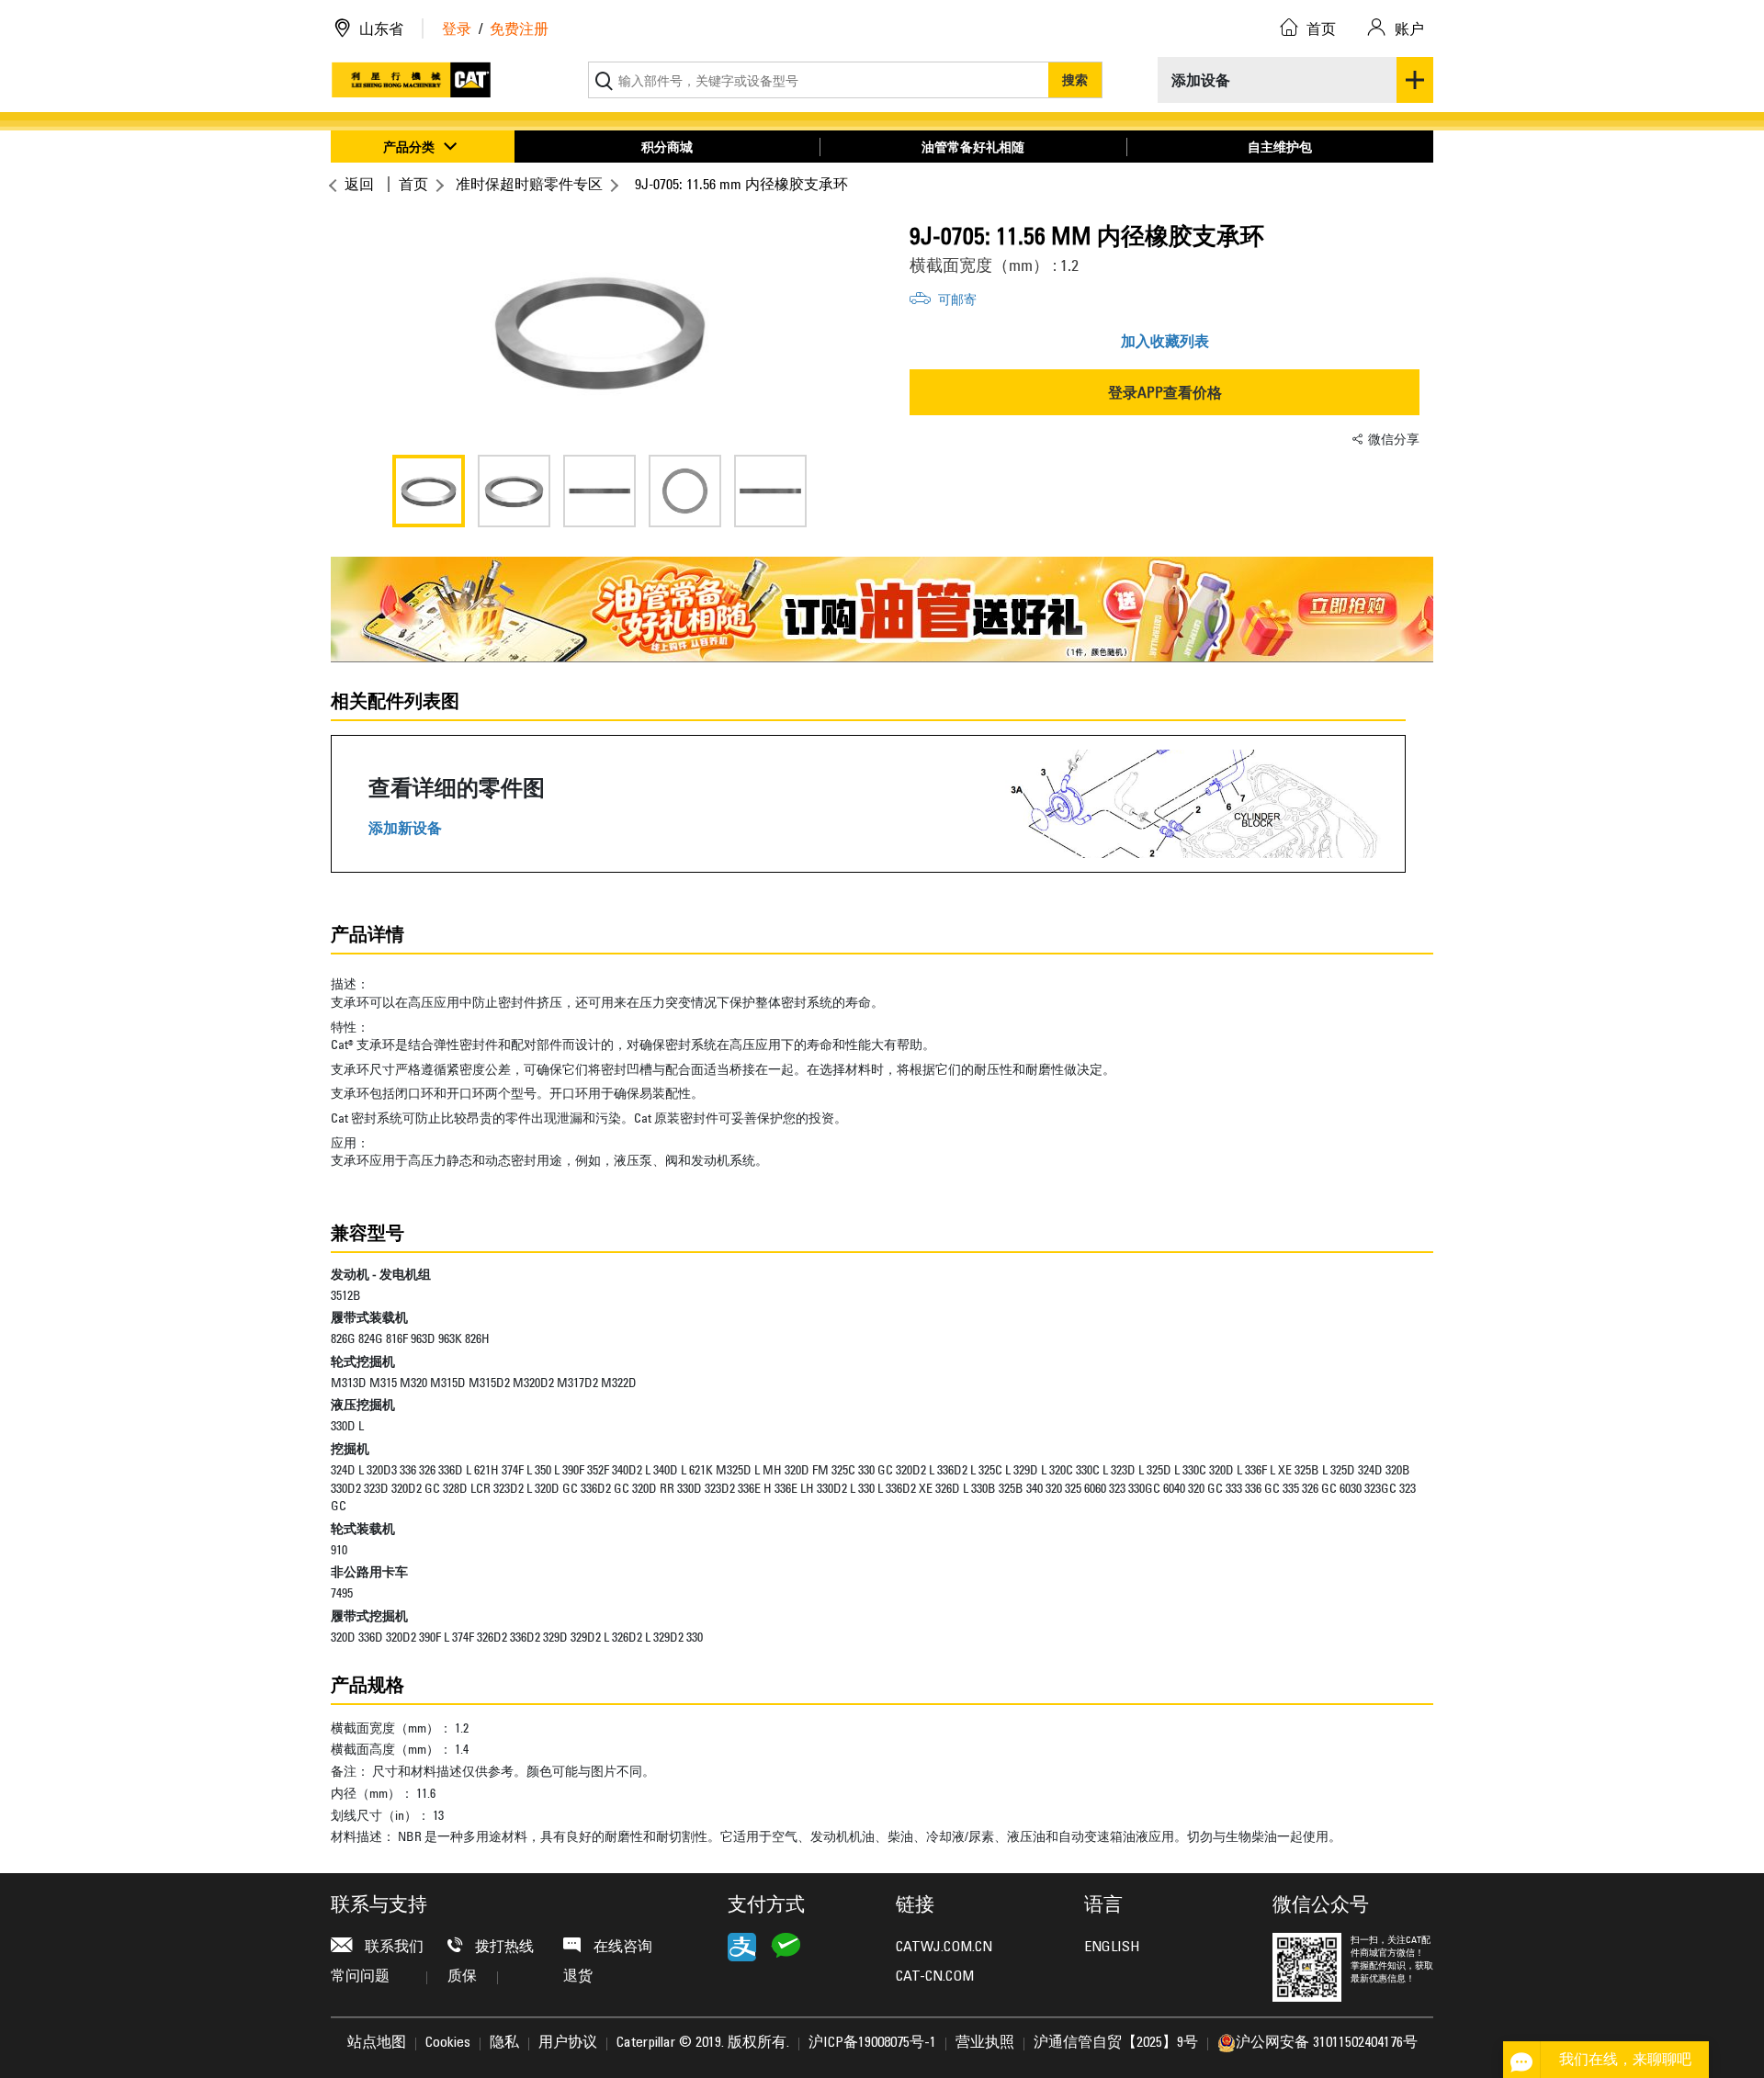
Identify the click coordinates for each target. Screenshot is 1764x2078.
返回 (359, 184)
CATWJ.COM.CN (944, 1948)
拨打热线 (503, 1948)
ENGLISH (1112, 1948)
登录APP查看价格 (1165, 392)
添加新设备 (405, 828)
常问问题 (360, 1977)
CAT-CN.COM (935, 1977)
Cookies (448, 2043)
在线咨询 (621, 1948)
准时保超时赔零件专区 (529, 184)
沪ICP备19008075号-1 (872, 2043)
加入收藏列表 (1165, 341)
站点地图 (377, 2043)
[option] (599, 331)
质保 (462, 1977)
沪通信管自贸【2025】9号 (1116, 2043)
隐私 (504, 2043)
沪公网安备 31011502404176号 (1327, 2043)
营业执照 (985, 2043)
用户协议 (568, 2043)
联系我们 (392, 1948)
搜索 (1075, 79)
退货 (578, 1977)
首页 (413, 184)
